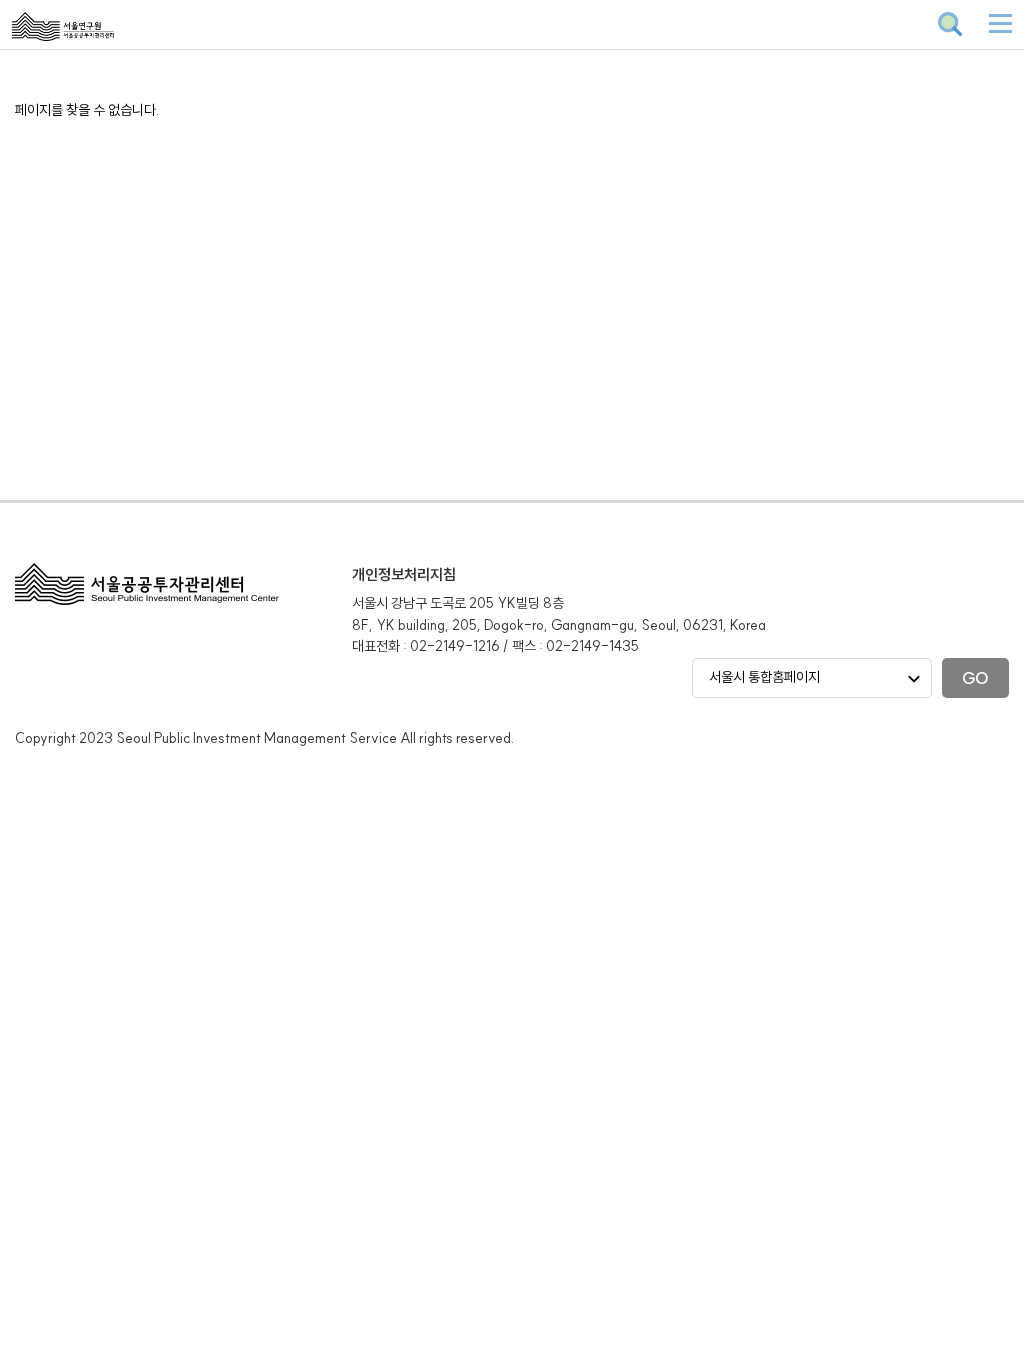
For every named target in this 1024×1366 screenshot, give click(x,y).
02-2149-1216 (455, 646)
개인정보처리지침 (404, 574)
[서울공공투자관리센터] (110, 40)
